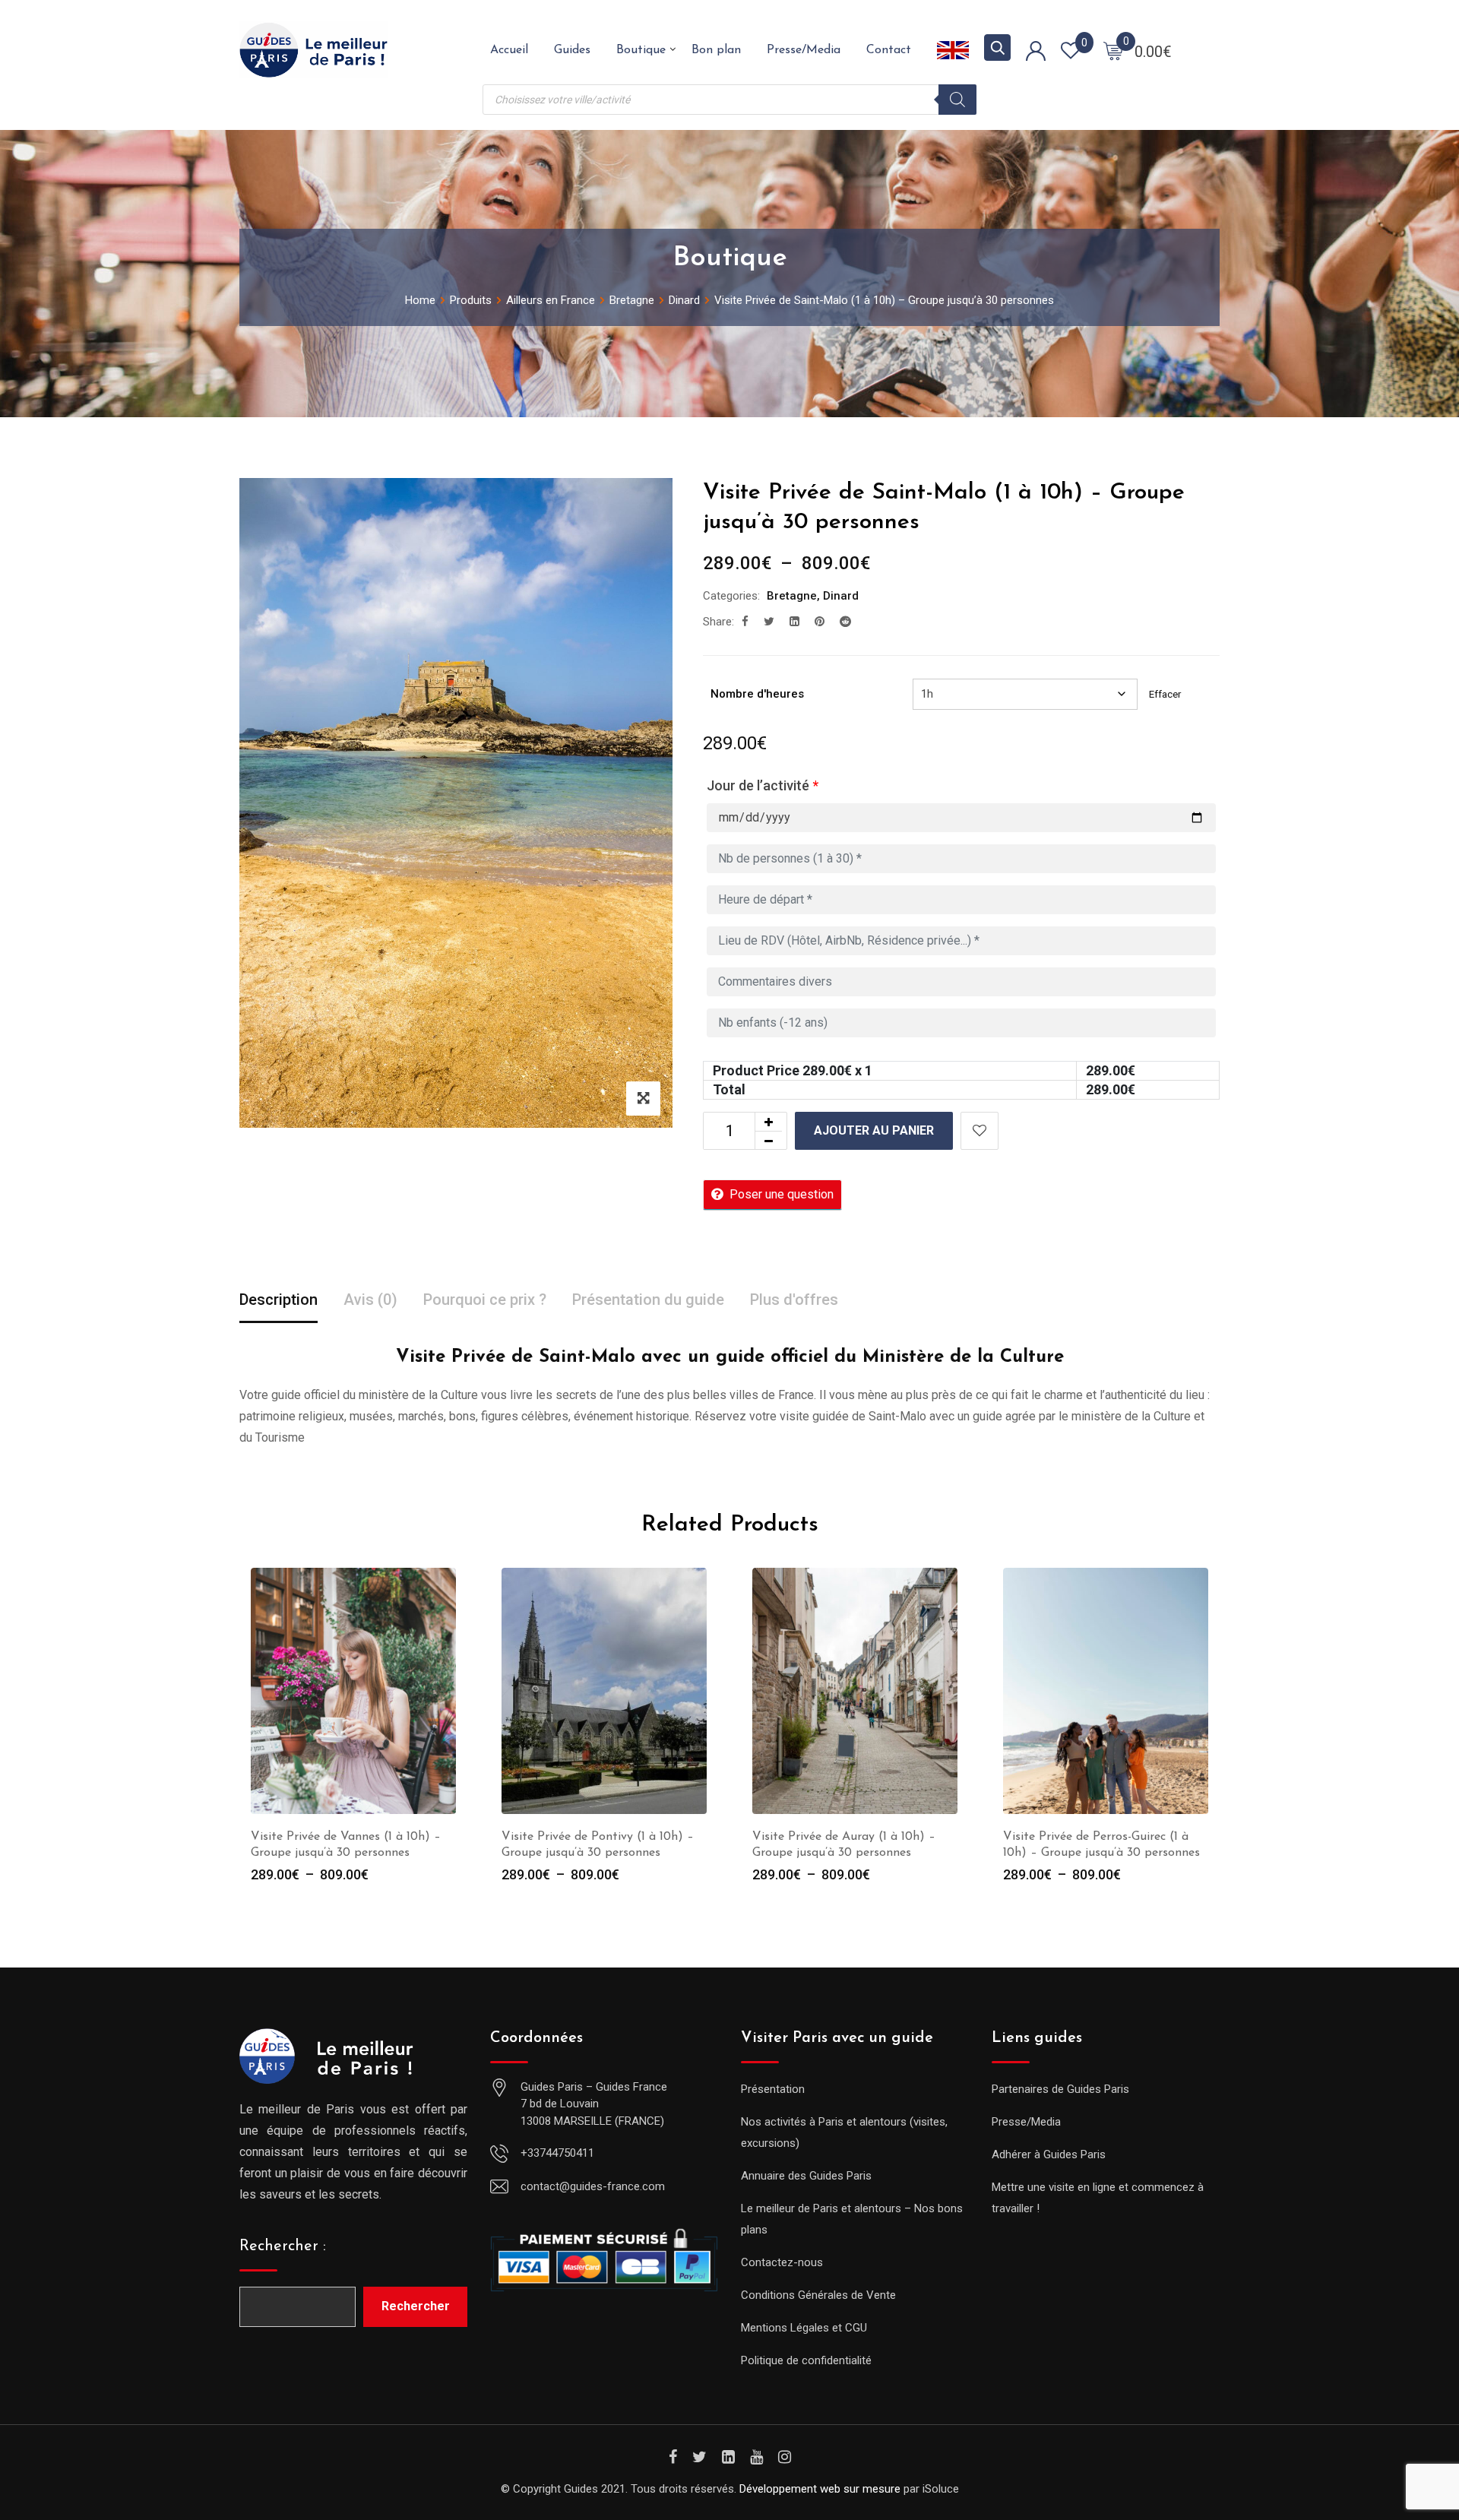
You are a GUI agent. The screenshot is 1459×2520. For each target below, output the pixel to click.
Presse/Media (804, 50)
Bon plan (716, 50)
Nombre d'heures (757, 694)
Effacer (1165, 694)
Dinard (841, 596)
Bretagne (792, 596)
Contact (889, 50)
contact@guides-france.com (593, 2186)
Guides (572, 50)
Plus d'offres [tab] (794, 1300)
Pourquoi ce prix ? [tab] (485, 1300)
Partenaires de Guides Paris (1060, 2089)
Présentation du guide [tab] (648, 1300)
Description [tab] (279, 1300)
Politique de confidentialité (806, 2360)
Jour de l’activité (763, 785)
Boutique (641, 50)
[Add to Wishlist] (980, 1131)
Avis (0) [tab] (370, 1300)
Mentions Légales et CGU (804, 2328)
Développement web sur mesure (820, 2489)
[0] (1113, 50)
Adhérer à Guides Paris (1049, 2154)
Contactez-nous (782, 2262)
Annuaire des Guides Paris (806, 2176)
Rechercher (416, 2306)
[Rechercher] (957, 100)
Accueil (509, 50)
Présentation (773, 2089)
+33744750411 (557, 2153)
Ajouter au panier (874, 1130)
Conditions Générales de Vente (818, 2295)
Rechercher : (283, 2246)
